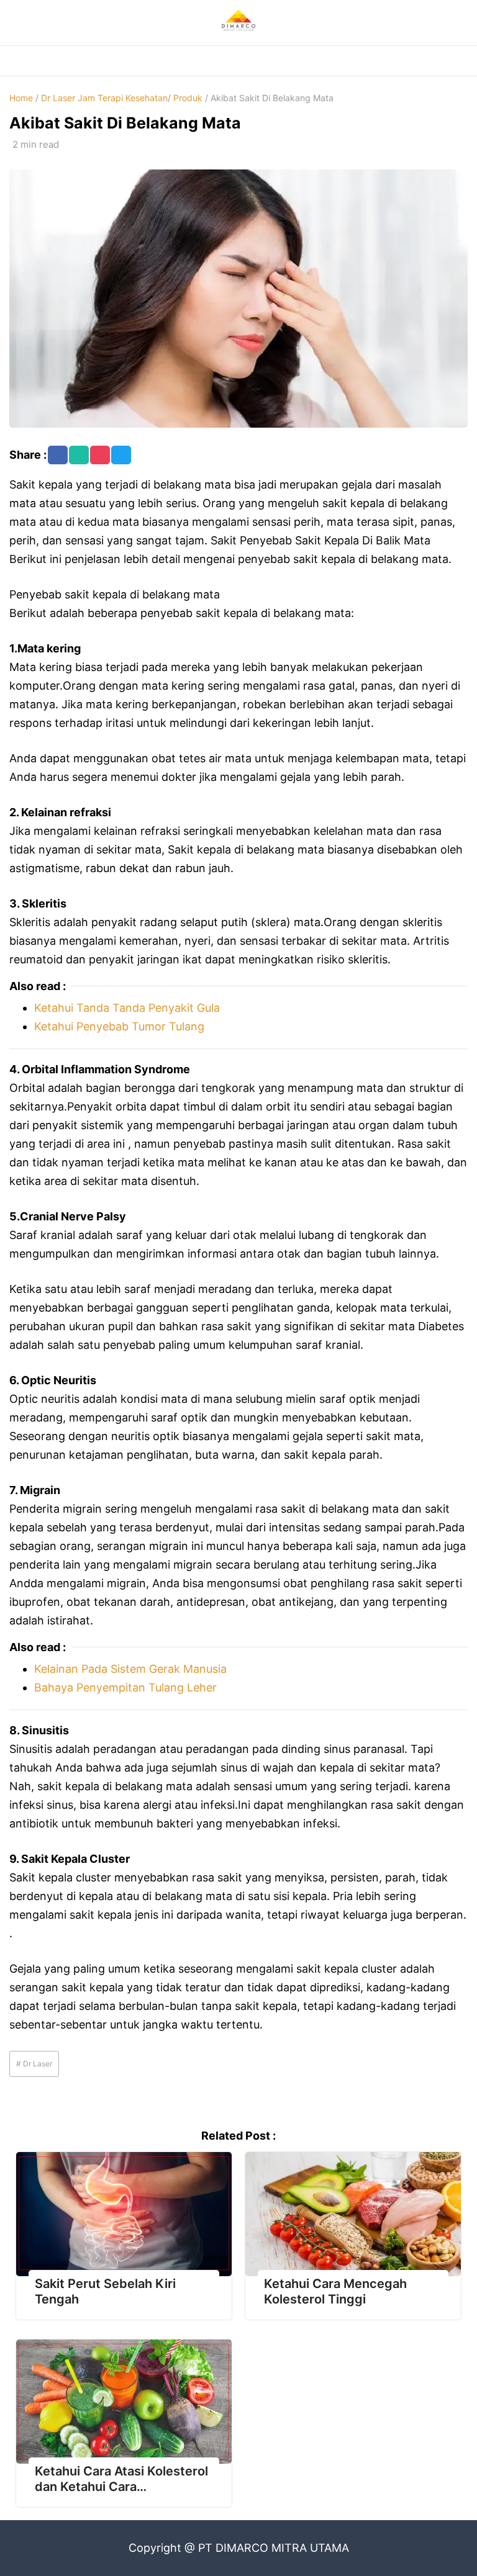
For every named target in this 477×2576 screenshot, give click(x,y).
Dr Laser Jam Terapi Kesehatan (104, 98)
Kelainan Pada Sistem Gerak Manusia (130, 1669)
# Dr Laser (34, 2064)
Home (21, 98)
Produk (188, 98)
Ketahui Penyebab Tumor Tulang (119, 1026)
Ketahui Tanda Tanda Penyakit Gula (127, 1008)
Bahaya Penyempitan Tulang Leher (125, 1687)
